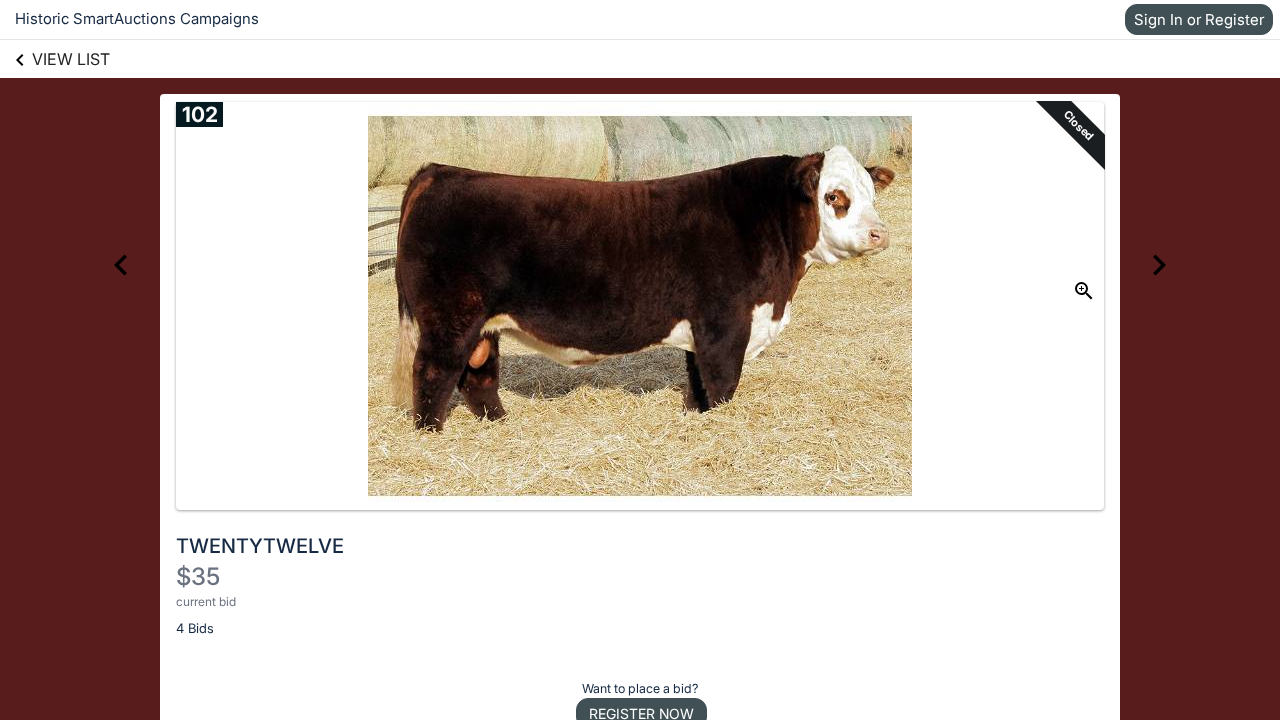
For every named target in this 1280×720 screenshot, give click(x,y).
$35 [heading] (198, 576)
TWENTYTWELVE (260, 546)
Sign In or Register (1199, 19)
